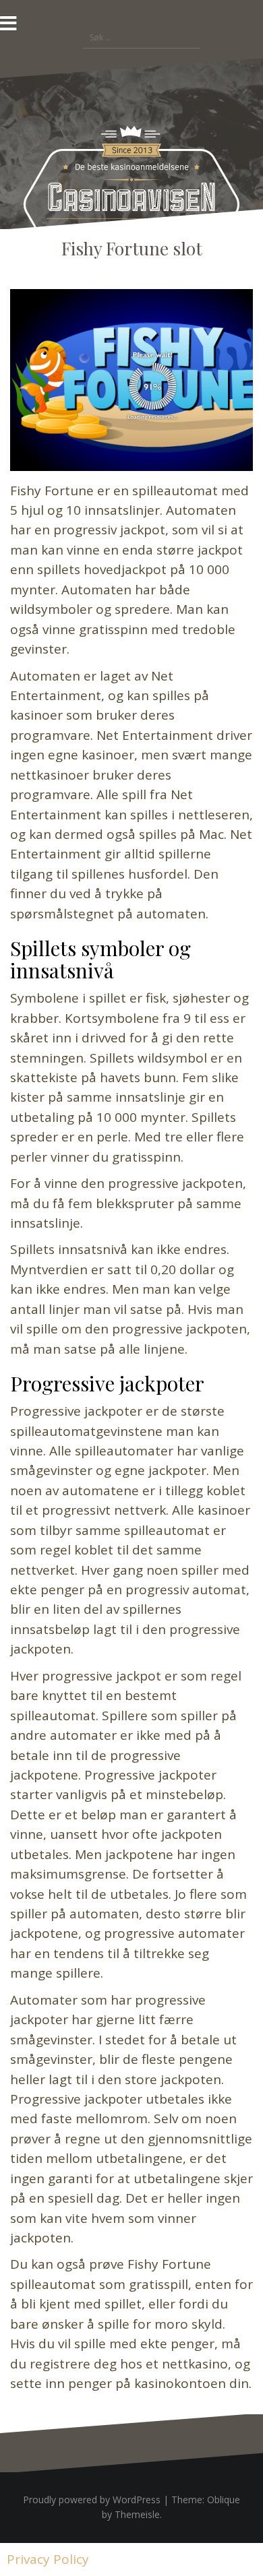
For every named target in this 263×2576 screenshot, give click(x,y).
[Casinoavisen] (131, 192)
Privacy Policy (48, 2559)
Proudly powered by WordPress (92, 2500)
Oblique (224, 2500)
